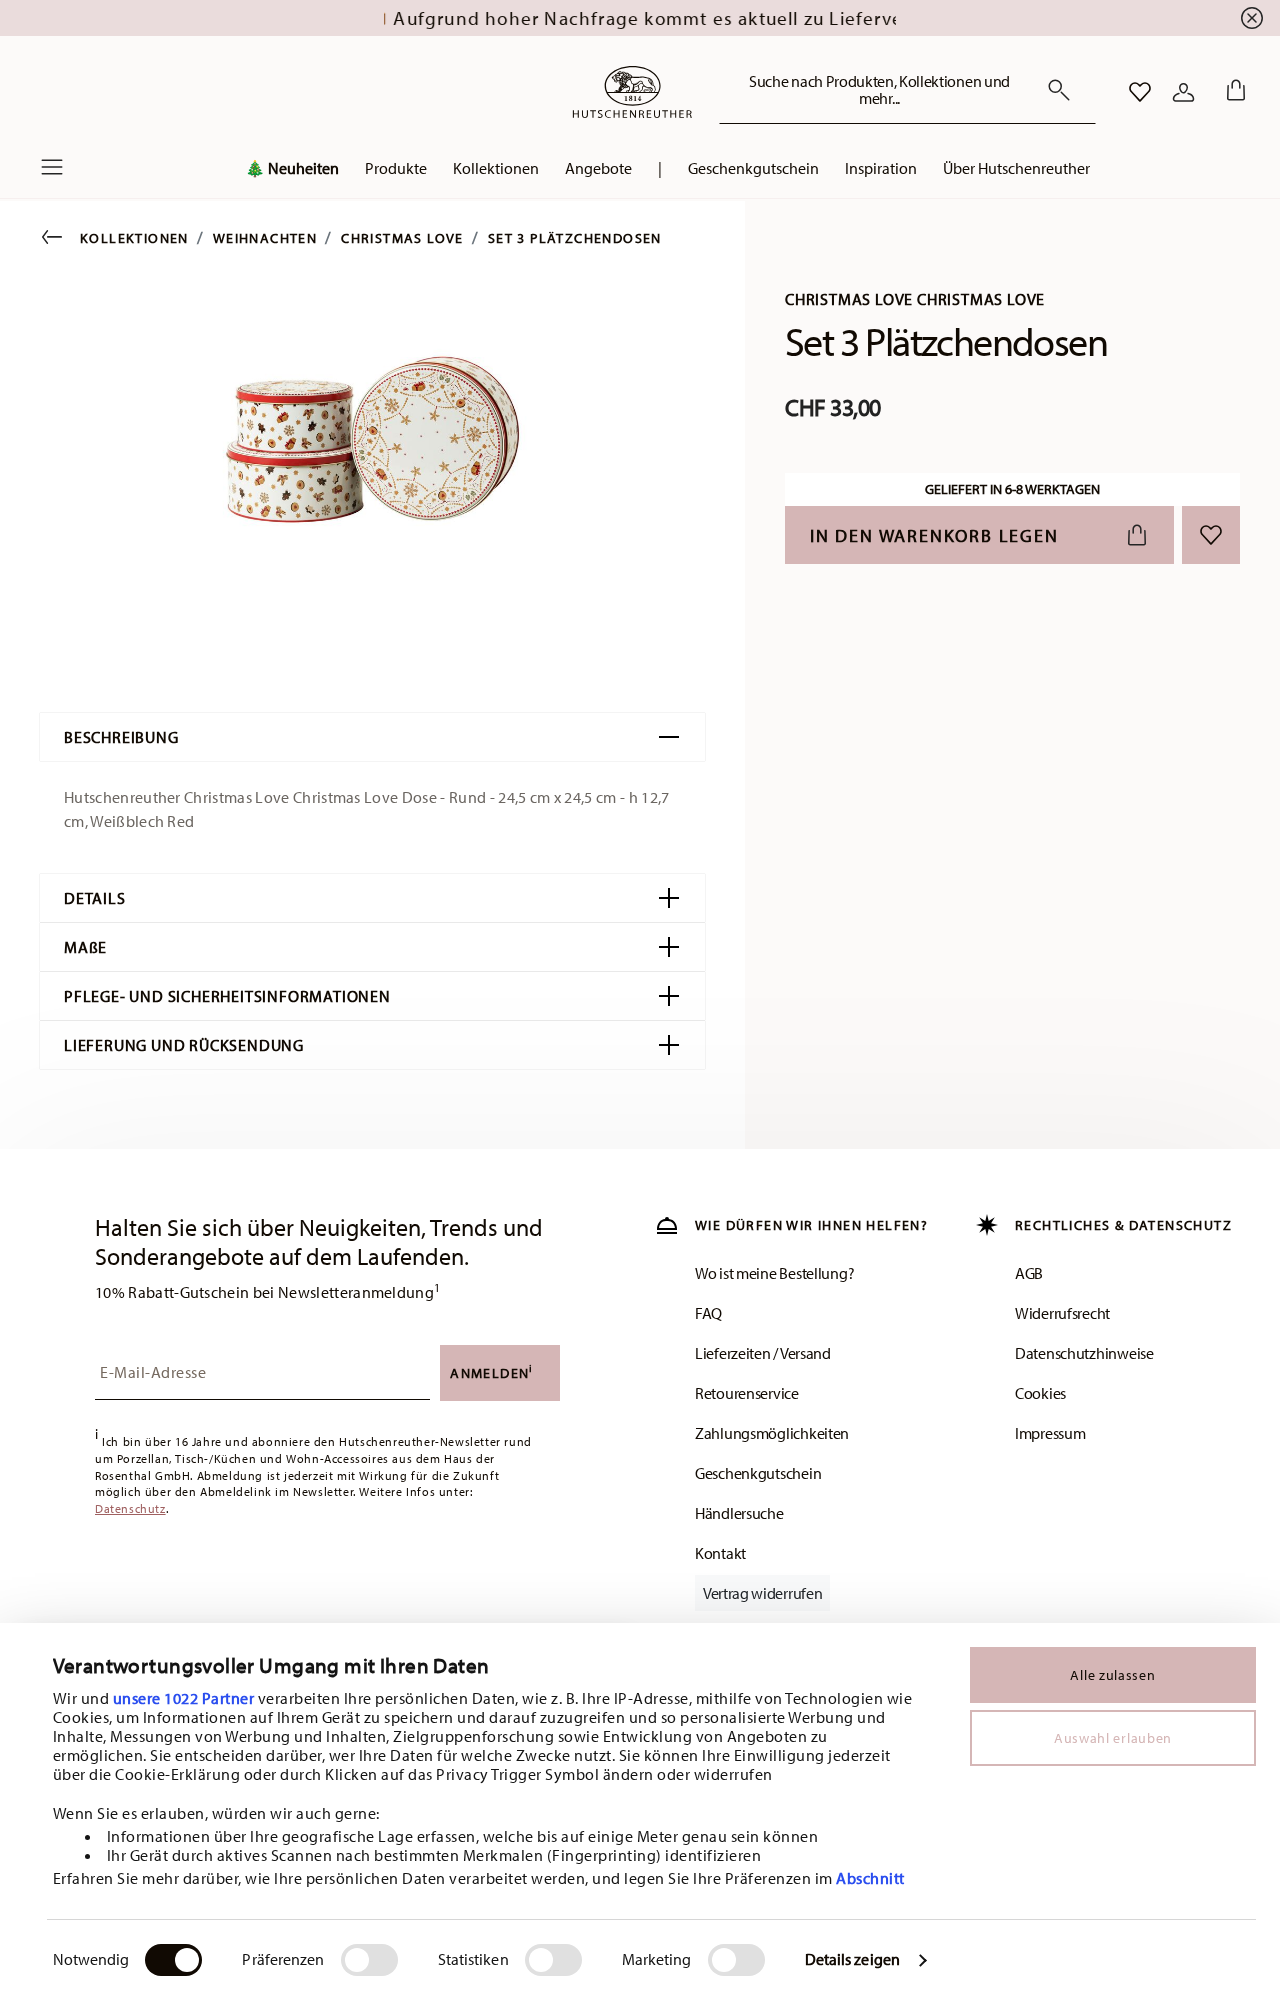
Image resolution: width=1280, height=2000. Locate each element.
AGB (1029, 1273)
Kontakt (720, 1553)
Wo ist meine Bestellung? (774, 1273)
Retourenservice (747, 1393)
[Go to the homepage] (632, 92)
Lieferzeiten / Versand (763, 1353)
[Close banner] (1252, 18)
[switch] (369, 1960)
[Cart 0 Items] (1232, 92)
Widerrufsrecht (1062, 1313)
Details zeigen (852, 1959)
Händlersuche (739, 1513)
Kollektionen (134, 238)
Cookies (1040, 1393)
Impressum (1050, 1433)
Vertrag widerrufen (762, 1593)
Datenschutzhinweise (1084, 1353)
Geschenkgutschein (758, 1473)
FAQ (708, 1313)
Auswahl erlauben (1113, 1738)
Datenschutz (130, 1508)
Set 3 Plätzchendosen (575, 238)
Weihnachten (265, 238)
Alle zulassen (1112, 1675)
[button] (292, 173)
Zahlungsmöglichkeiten (772, 1433)
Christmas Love (402, 238)
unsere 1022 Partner (184, 1698)
